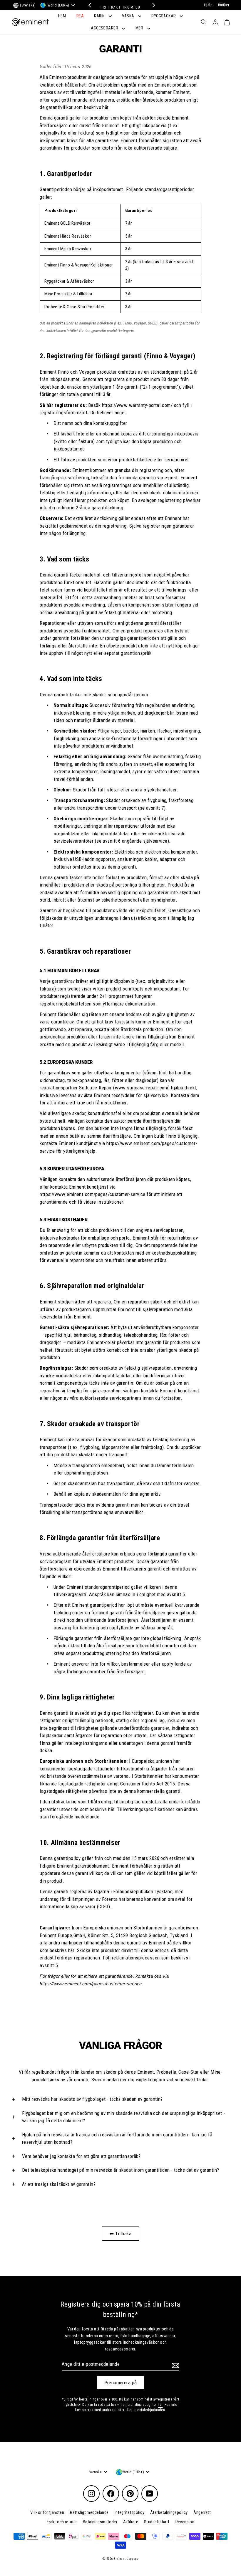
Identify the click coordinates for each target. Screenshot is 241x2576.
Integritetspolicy (129, 2512)
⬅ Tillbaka (120, 2234)
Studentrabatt (157, 2522)
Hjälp (208, 5)
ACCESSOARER (105, 28)
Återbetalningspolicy (169, 2512)
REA (80, 16)
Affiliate (131, 2522)
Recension (185, 2522)
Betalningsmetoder (100, 2522)
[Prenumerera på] (175, 2365)
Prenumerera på (121, 2383)
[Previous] (89, 5)
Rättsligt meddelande (89, 2512)
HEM (62, 16)
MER (140, 28)
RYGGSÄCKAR (164, 16)
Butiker (224, 5)
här (160, 2405)
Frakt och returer (62, 2522)
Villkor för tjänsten (47, 2512)
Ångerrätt (202, 2512)
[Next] (152, 5)
